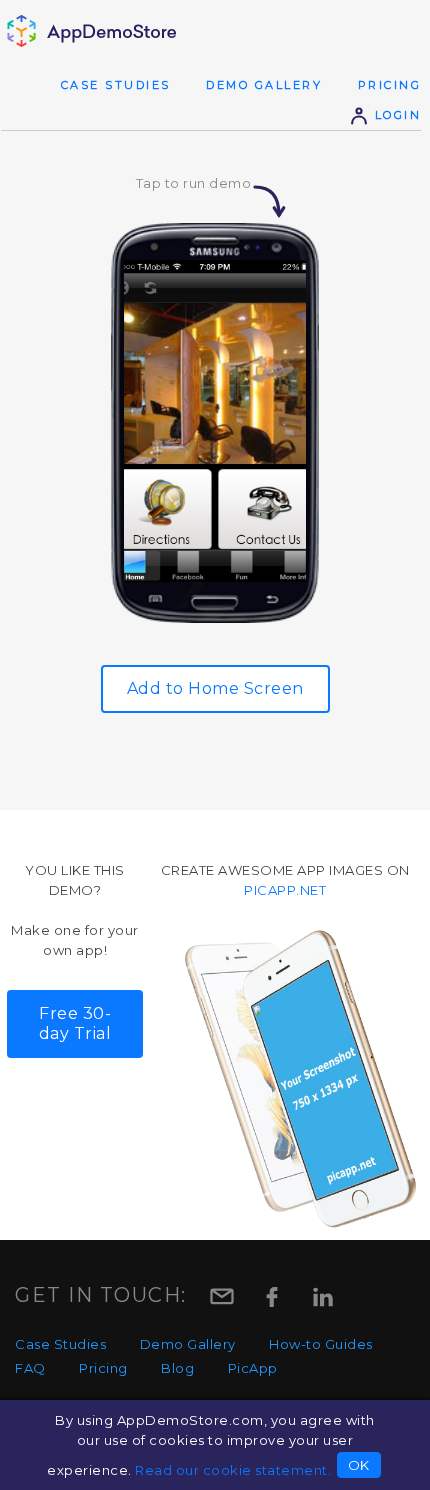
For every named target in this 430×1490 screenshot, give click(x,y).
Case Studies (116, 85)
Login (395, 115)
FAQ (30, 1368)
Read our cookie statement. (233, 1470)
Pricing (390, 85)
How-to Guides (321, 1344)
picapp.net (285, 890)
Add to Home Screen (215, 688)
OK (359, 1465)
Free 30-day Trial (75, 1023)
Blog (177, 1368)
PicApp (253, 1368)
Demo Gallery (264, 85)
